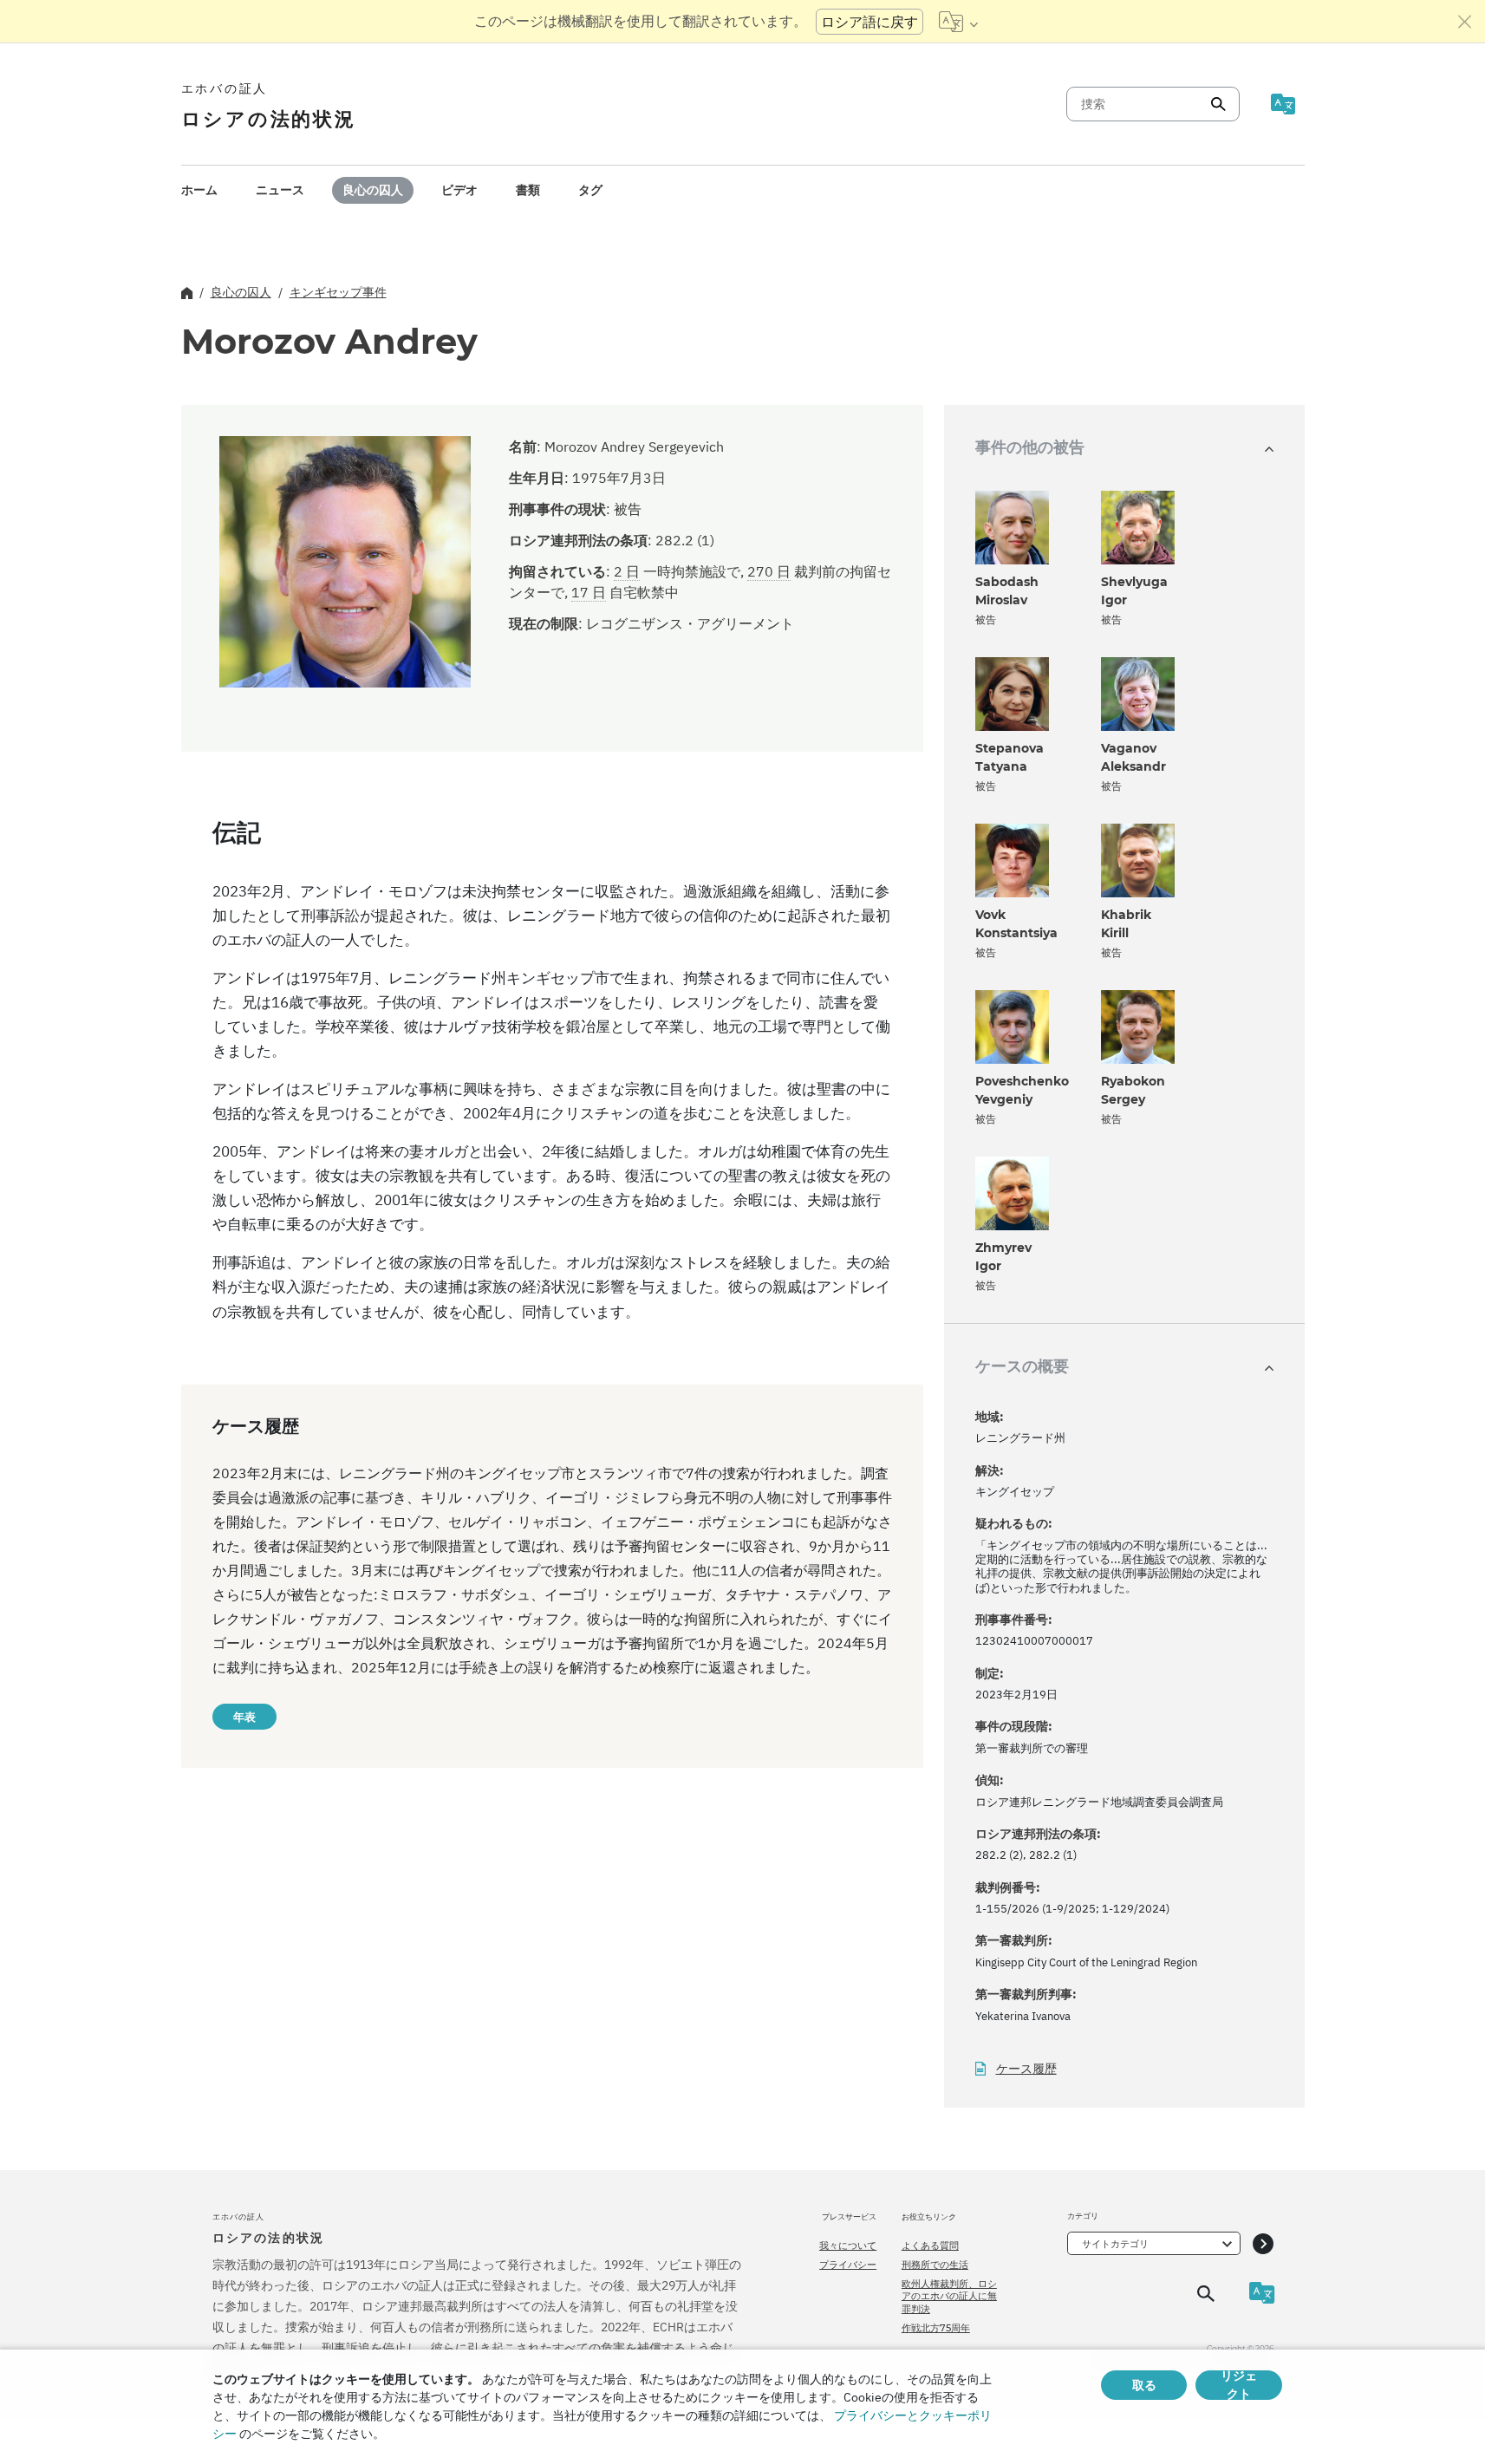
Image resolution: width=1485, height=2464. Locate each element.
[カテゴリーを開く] (1263, 2243)
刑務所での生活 (935, 2265)
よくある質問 (930, 2246)
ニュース (280, 190)
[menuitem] (199, 190)
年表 (244, 1717)
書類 (528, 190)
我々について (848, 2246)
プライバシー (848, 2265)
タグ (590, 190)
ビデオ (459, 190)
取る (1144, 2385)
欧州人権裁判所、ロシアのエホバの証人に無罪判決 (949, 2296)
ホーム (199, 190)
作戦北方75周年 (936, 2328)
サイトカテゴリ (1115, 2244)
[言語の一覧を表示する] (958, 22)
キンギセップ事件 (338, 292)
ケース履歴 (1026, 2069)
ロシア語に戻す (870, 22)
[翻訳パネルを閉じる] (1465, 22)
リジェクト (1239, 2385)
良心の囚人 (373, 190)
